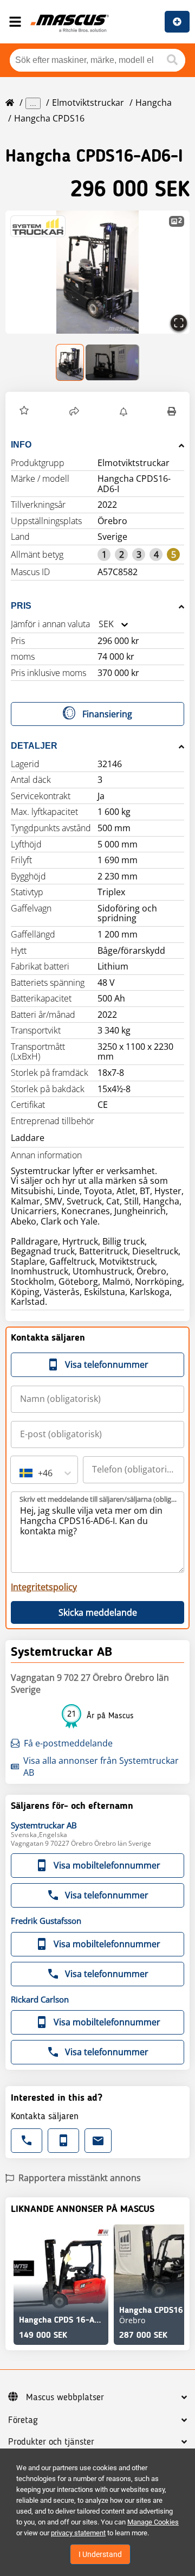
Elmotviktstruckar (88, 103)
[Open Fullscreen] (179, 323)
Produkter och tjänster (51, 2442)
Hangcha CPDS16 (49, 118)
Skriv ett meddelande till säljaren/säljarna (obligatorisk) (98, 1499)
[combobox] (99, 624)
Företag (23, 2420)
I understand (100, 2554)
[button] (97, 272)
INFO (21, 445)
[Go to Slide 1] (70, 362)
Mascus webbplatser (65, 2398)
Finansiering (107, 714)
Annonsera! (177, 22)
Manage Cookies (153, 2522)
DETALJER (34, 746)
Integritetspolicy (44, 1587)
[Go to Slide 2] (112, 362)
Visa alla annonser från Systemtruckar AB (101, 1767)
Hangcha (154, 103)
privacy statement (78, 2533)
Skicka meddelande (98, 1612)
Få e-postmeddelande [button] (68, 1743)
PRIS (21, 606)
